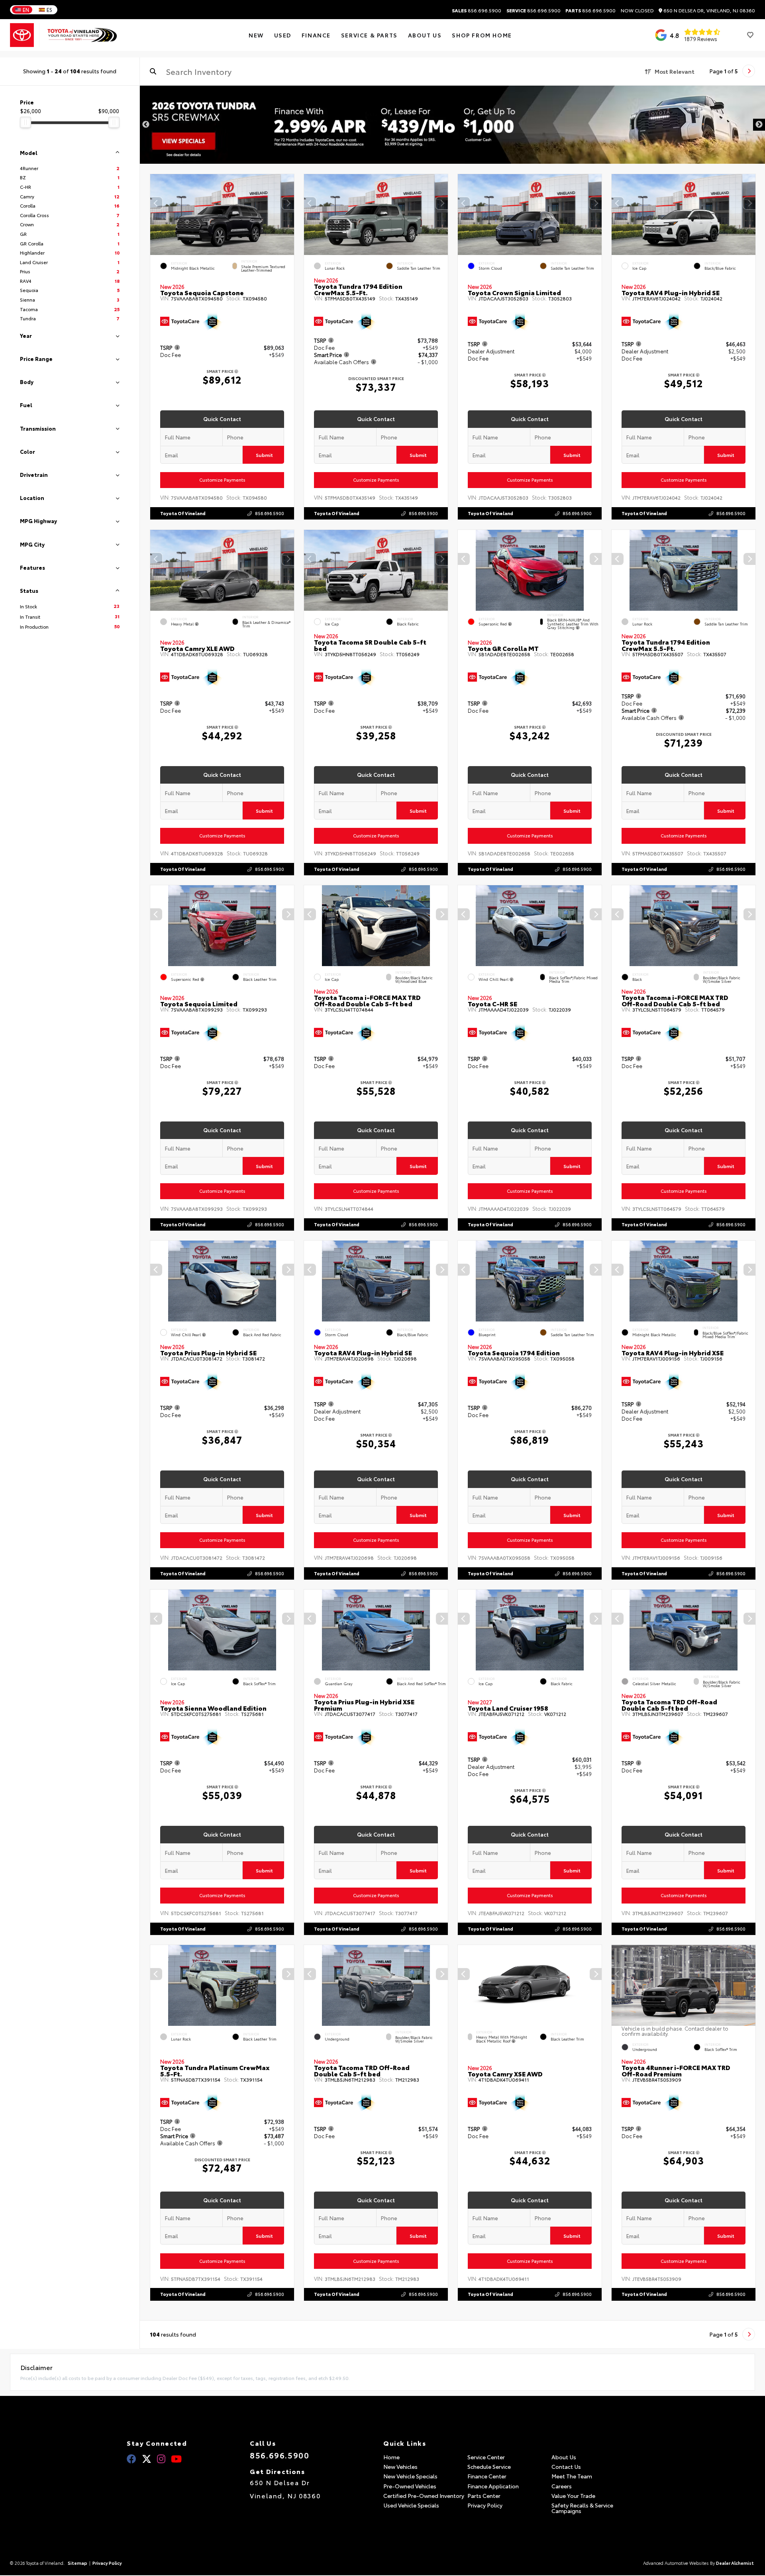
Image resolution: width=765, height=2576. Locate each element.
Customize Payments (222, 480)
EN (26, 10)
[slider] (25, 122)
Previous (146, 125)
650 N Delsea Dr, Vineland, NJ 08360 (709, 11)
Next (759, 125)
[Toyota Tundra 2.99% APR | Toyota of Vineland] (452, 125)
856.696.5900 (477, 10)
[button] (288, 203)
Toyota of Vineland (183, 513)
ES (49, 10)
